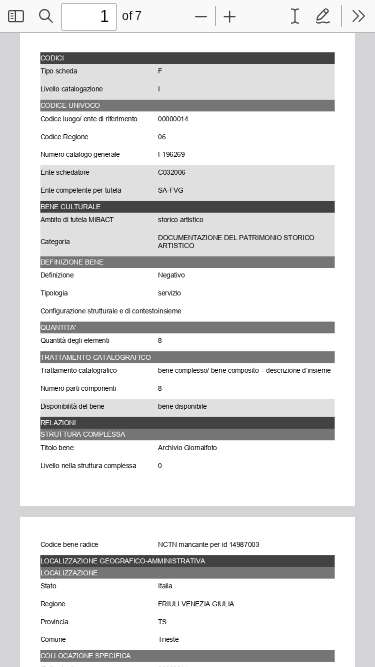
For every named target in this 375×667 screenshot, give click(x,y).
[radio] (295, 16)
